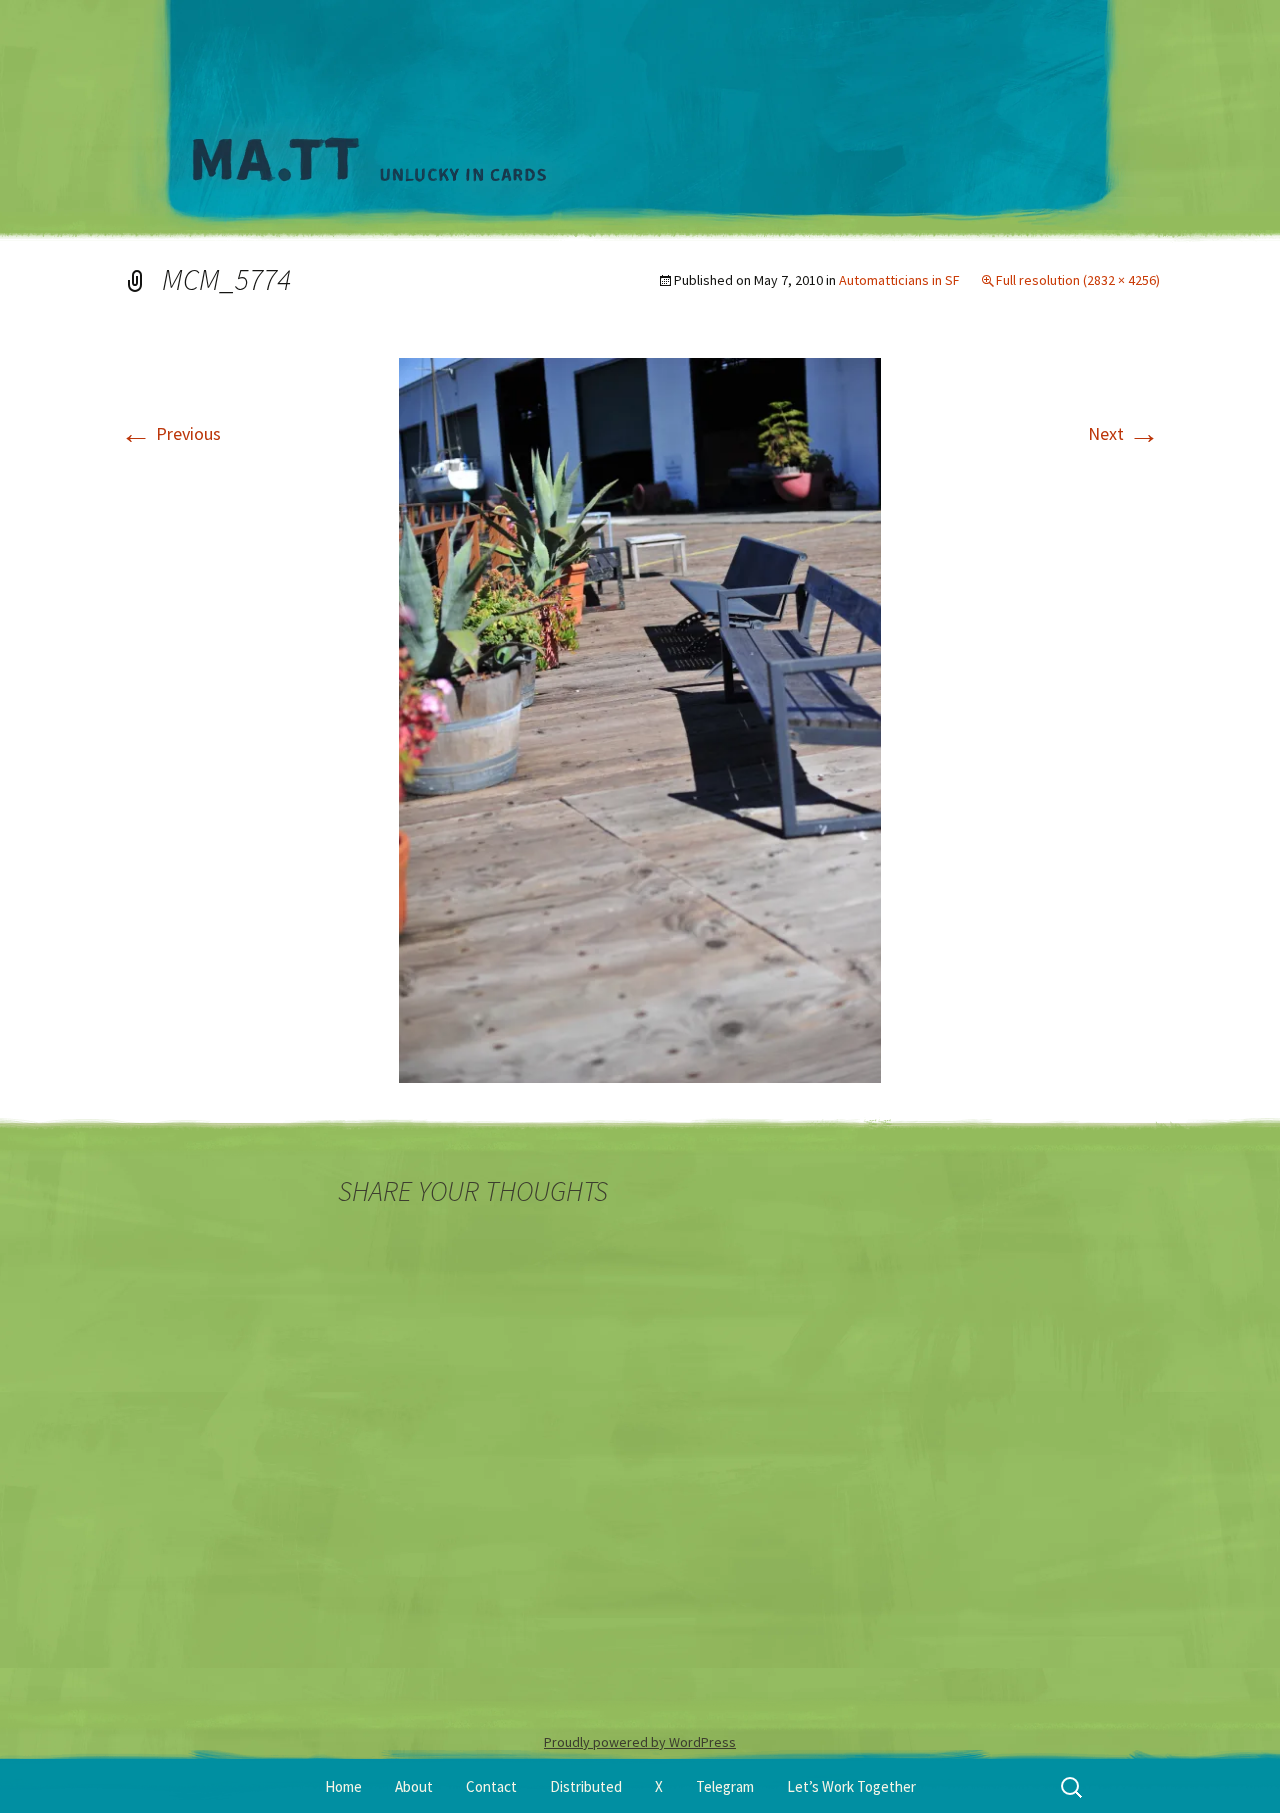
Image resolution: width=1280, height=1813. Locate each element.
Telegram (725, 1786)
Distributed (586, 1786)
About (414, 1786)
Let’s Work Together (851, 1786)
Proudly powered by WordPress (640, 1742)
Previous (170, 433)
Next (1124, 433)
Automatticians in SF (899, 280)
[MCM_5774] (640, 718)
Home (343, 1786)
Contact (491, 1786)
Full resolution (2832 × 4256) (1078, 280)
